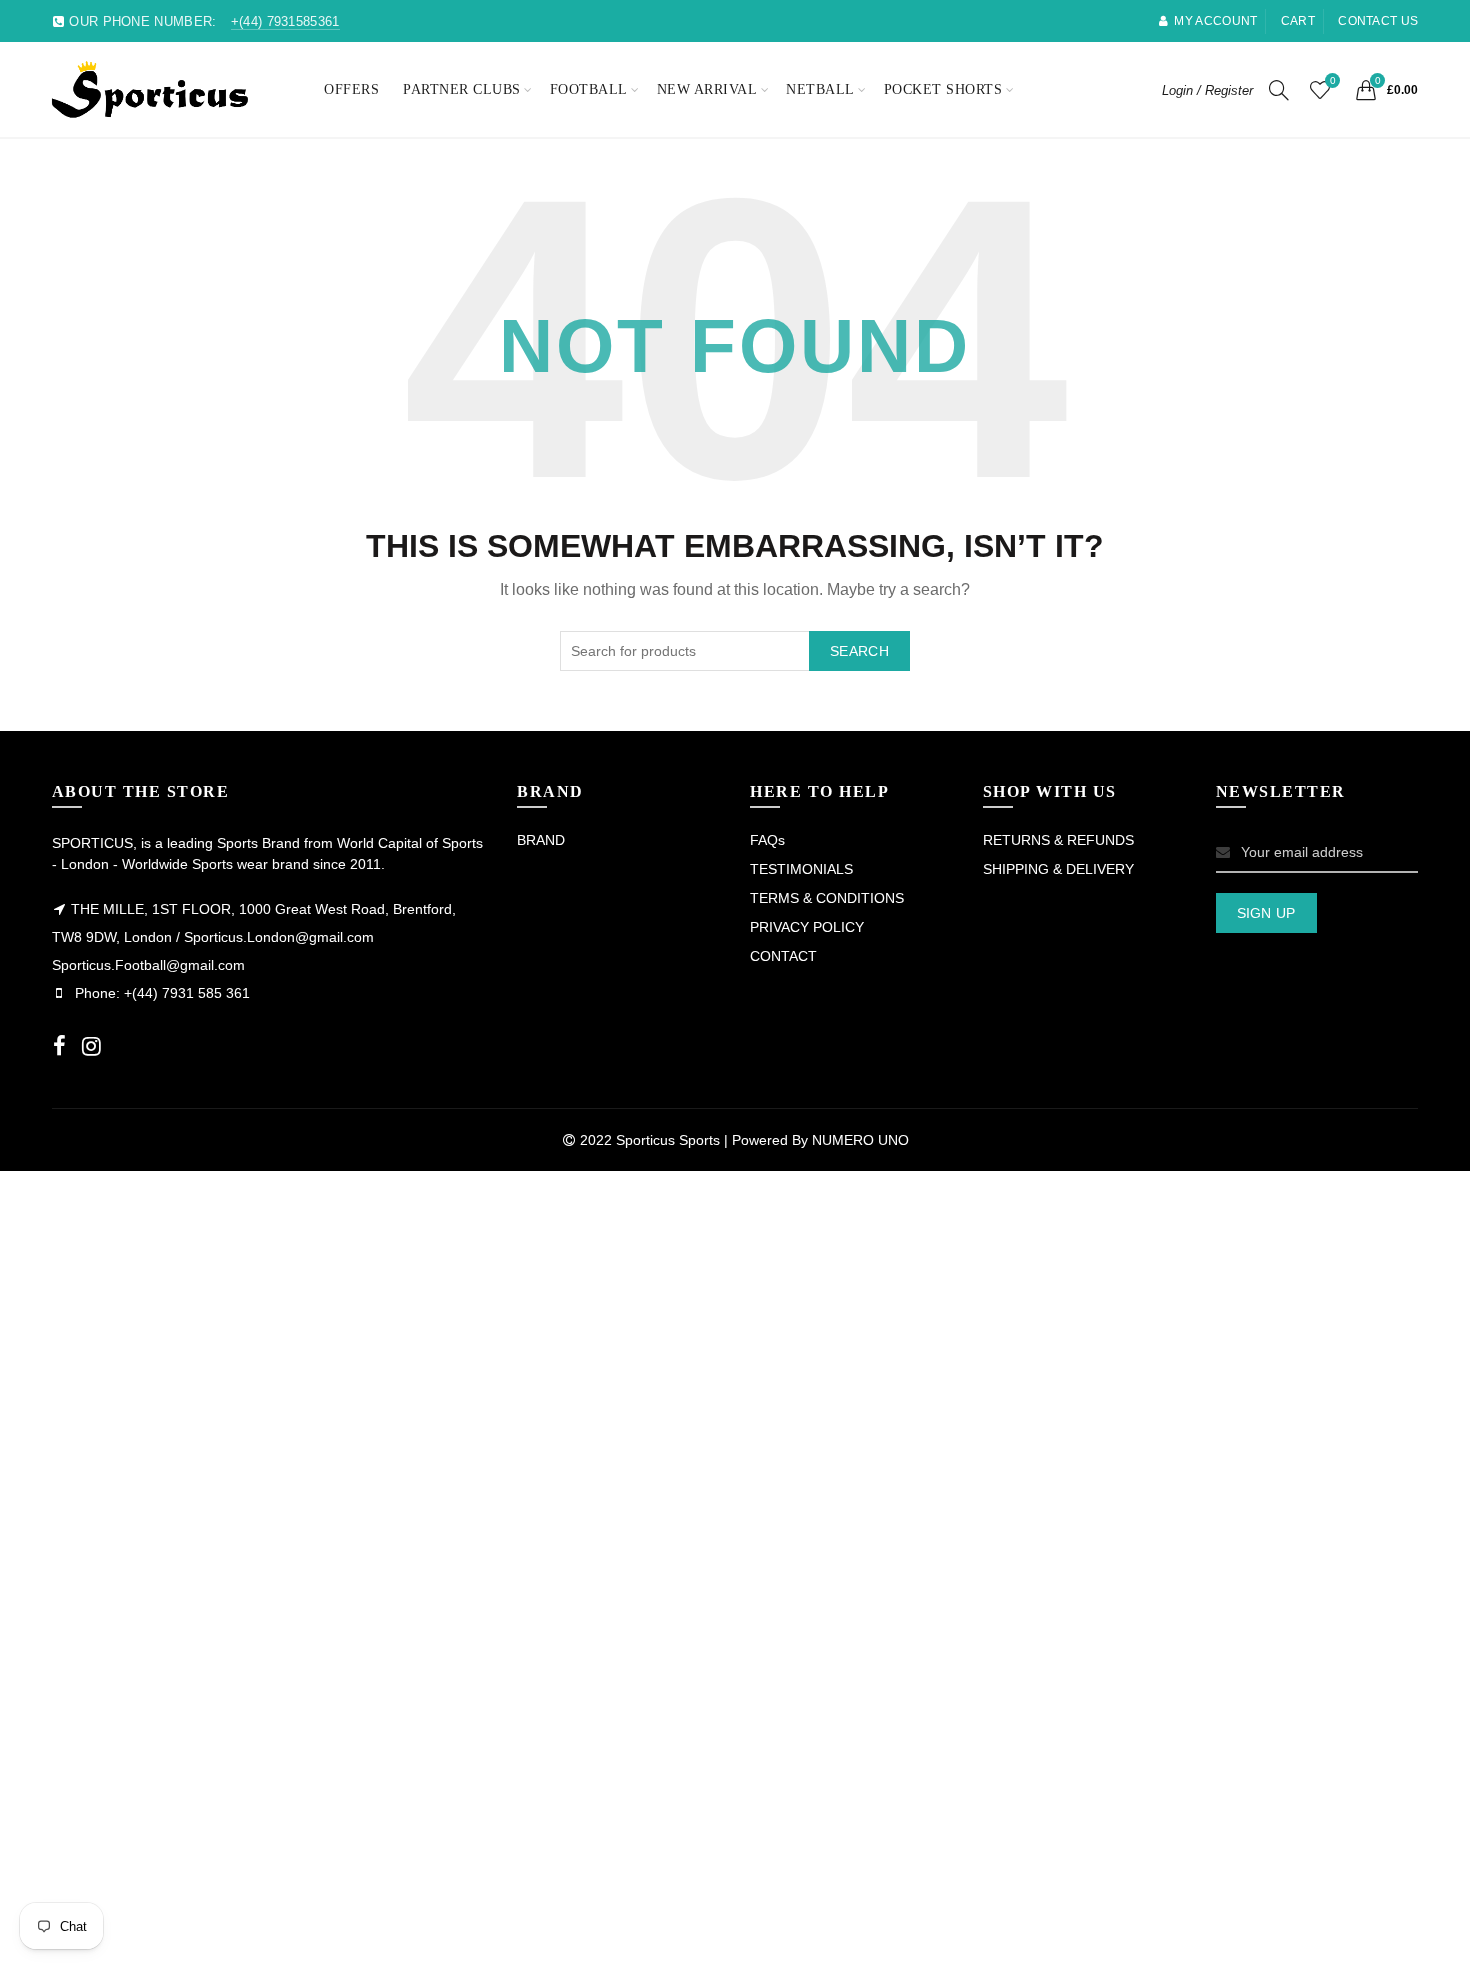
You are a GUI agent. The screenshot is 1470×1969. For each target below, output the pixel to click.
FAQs (767, 840)
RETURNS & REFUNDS (1058, 840)
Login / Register (1207, 90)
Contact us (1378, 21)
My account (1215, 21)
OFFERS (351, 89)
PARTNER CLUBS (462, 89)
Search (859, 651)
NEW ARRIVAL (707, 89)
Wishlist (1332, 80)
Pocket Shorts (943, 89)
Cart (1298, 21)
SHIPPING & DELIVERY (1058, 869)
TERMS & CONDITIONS (827, 898)
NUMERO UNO (860, 1140)
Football (589, 89)
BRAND (541, 840)
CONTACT (783, 956)
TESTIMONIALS (801, 869)
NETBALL (820, 89)
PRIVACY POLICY (807, 927)
